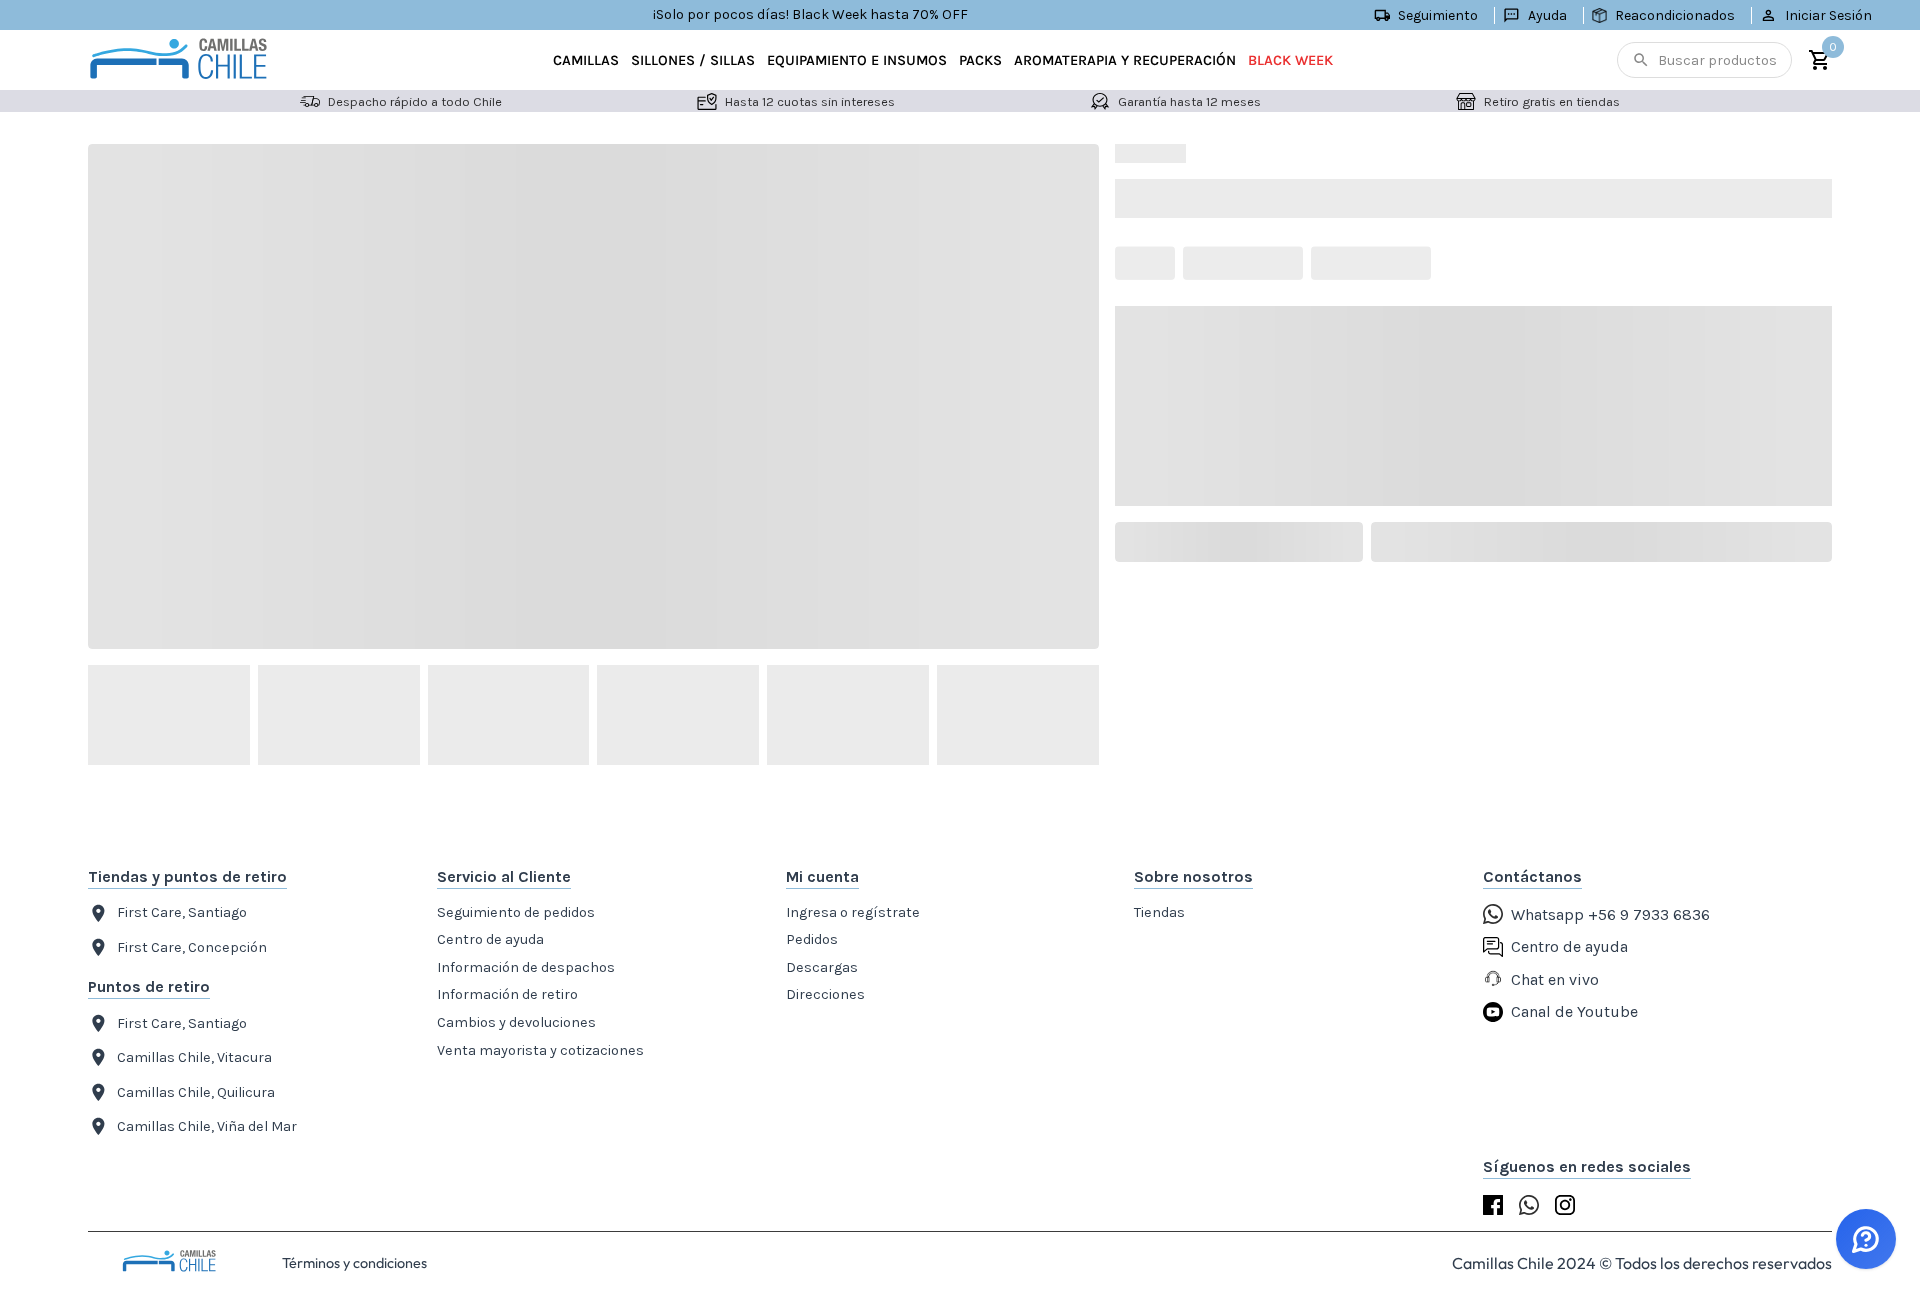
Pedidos (812, 939)
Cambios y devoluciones (516, 1022)
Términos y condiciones (354, 1263)
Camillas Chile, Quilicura (196, 1092)
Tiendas (1159, 912)
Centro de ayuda (490, 939)
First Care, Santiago (182, 912)
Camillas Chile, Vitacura (194, 1057)
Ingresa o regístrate (853, 912)
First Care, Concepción (192, 947)
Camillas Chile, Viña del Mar (207, 1126)
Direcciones (825, 994)
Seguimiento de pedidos (516, 912)
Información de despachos (526, 967)
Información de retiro (507, 994)
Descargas (822, 967)
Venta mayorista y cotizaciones (540, 1050)
